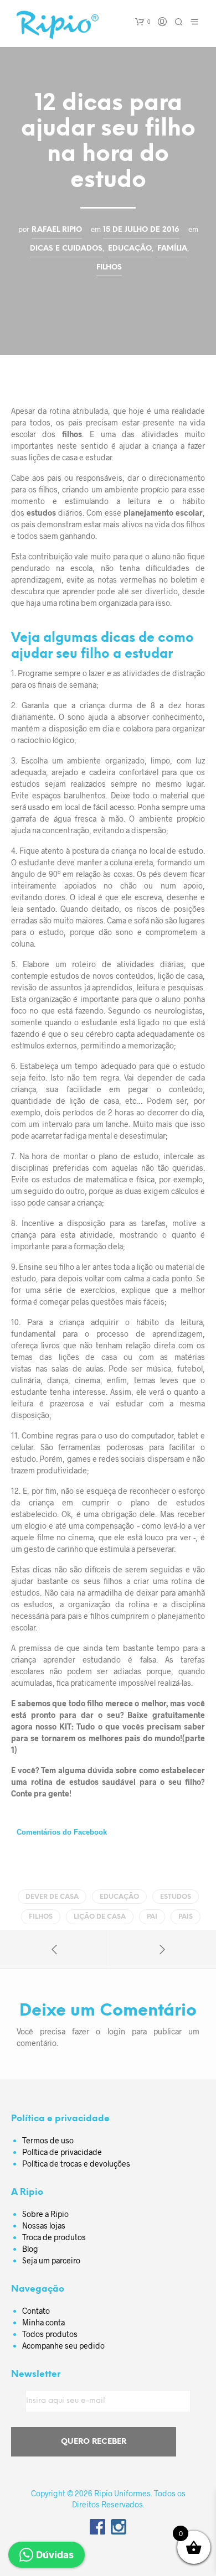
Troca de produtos (54, 2237)
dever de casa (52, 1897)
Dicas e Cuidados (66, 248)
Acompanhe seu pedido (63, 2346)
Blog (30, 2249)
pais (186, 1917)
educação (119, 1897)
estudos (176, 1897)
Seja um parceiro (51, 2260)
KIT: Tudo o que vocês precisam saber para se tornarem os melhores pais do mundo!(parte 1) (108, 1738)
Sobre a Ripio (45, 2214)
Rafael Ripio (57, 230)
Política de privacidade (62, 2152)
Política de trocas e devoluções (76, 2164)
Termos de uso (48, 2140)
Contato (36, 2311)
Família (172, 248)
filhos (41, 1917)
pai (152, 1917)
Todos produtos (50, 2334)
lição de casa (100, 1917)
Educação (130, 248)
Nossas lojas (44, 2226)
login (116, 2031)
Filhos (109, 267)
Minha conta (43, 2322)
